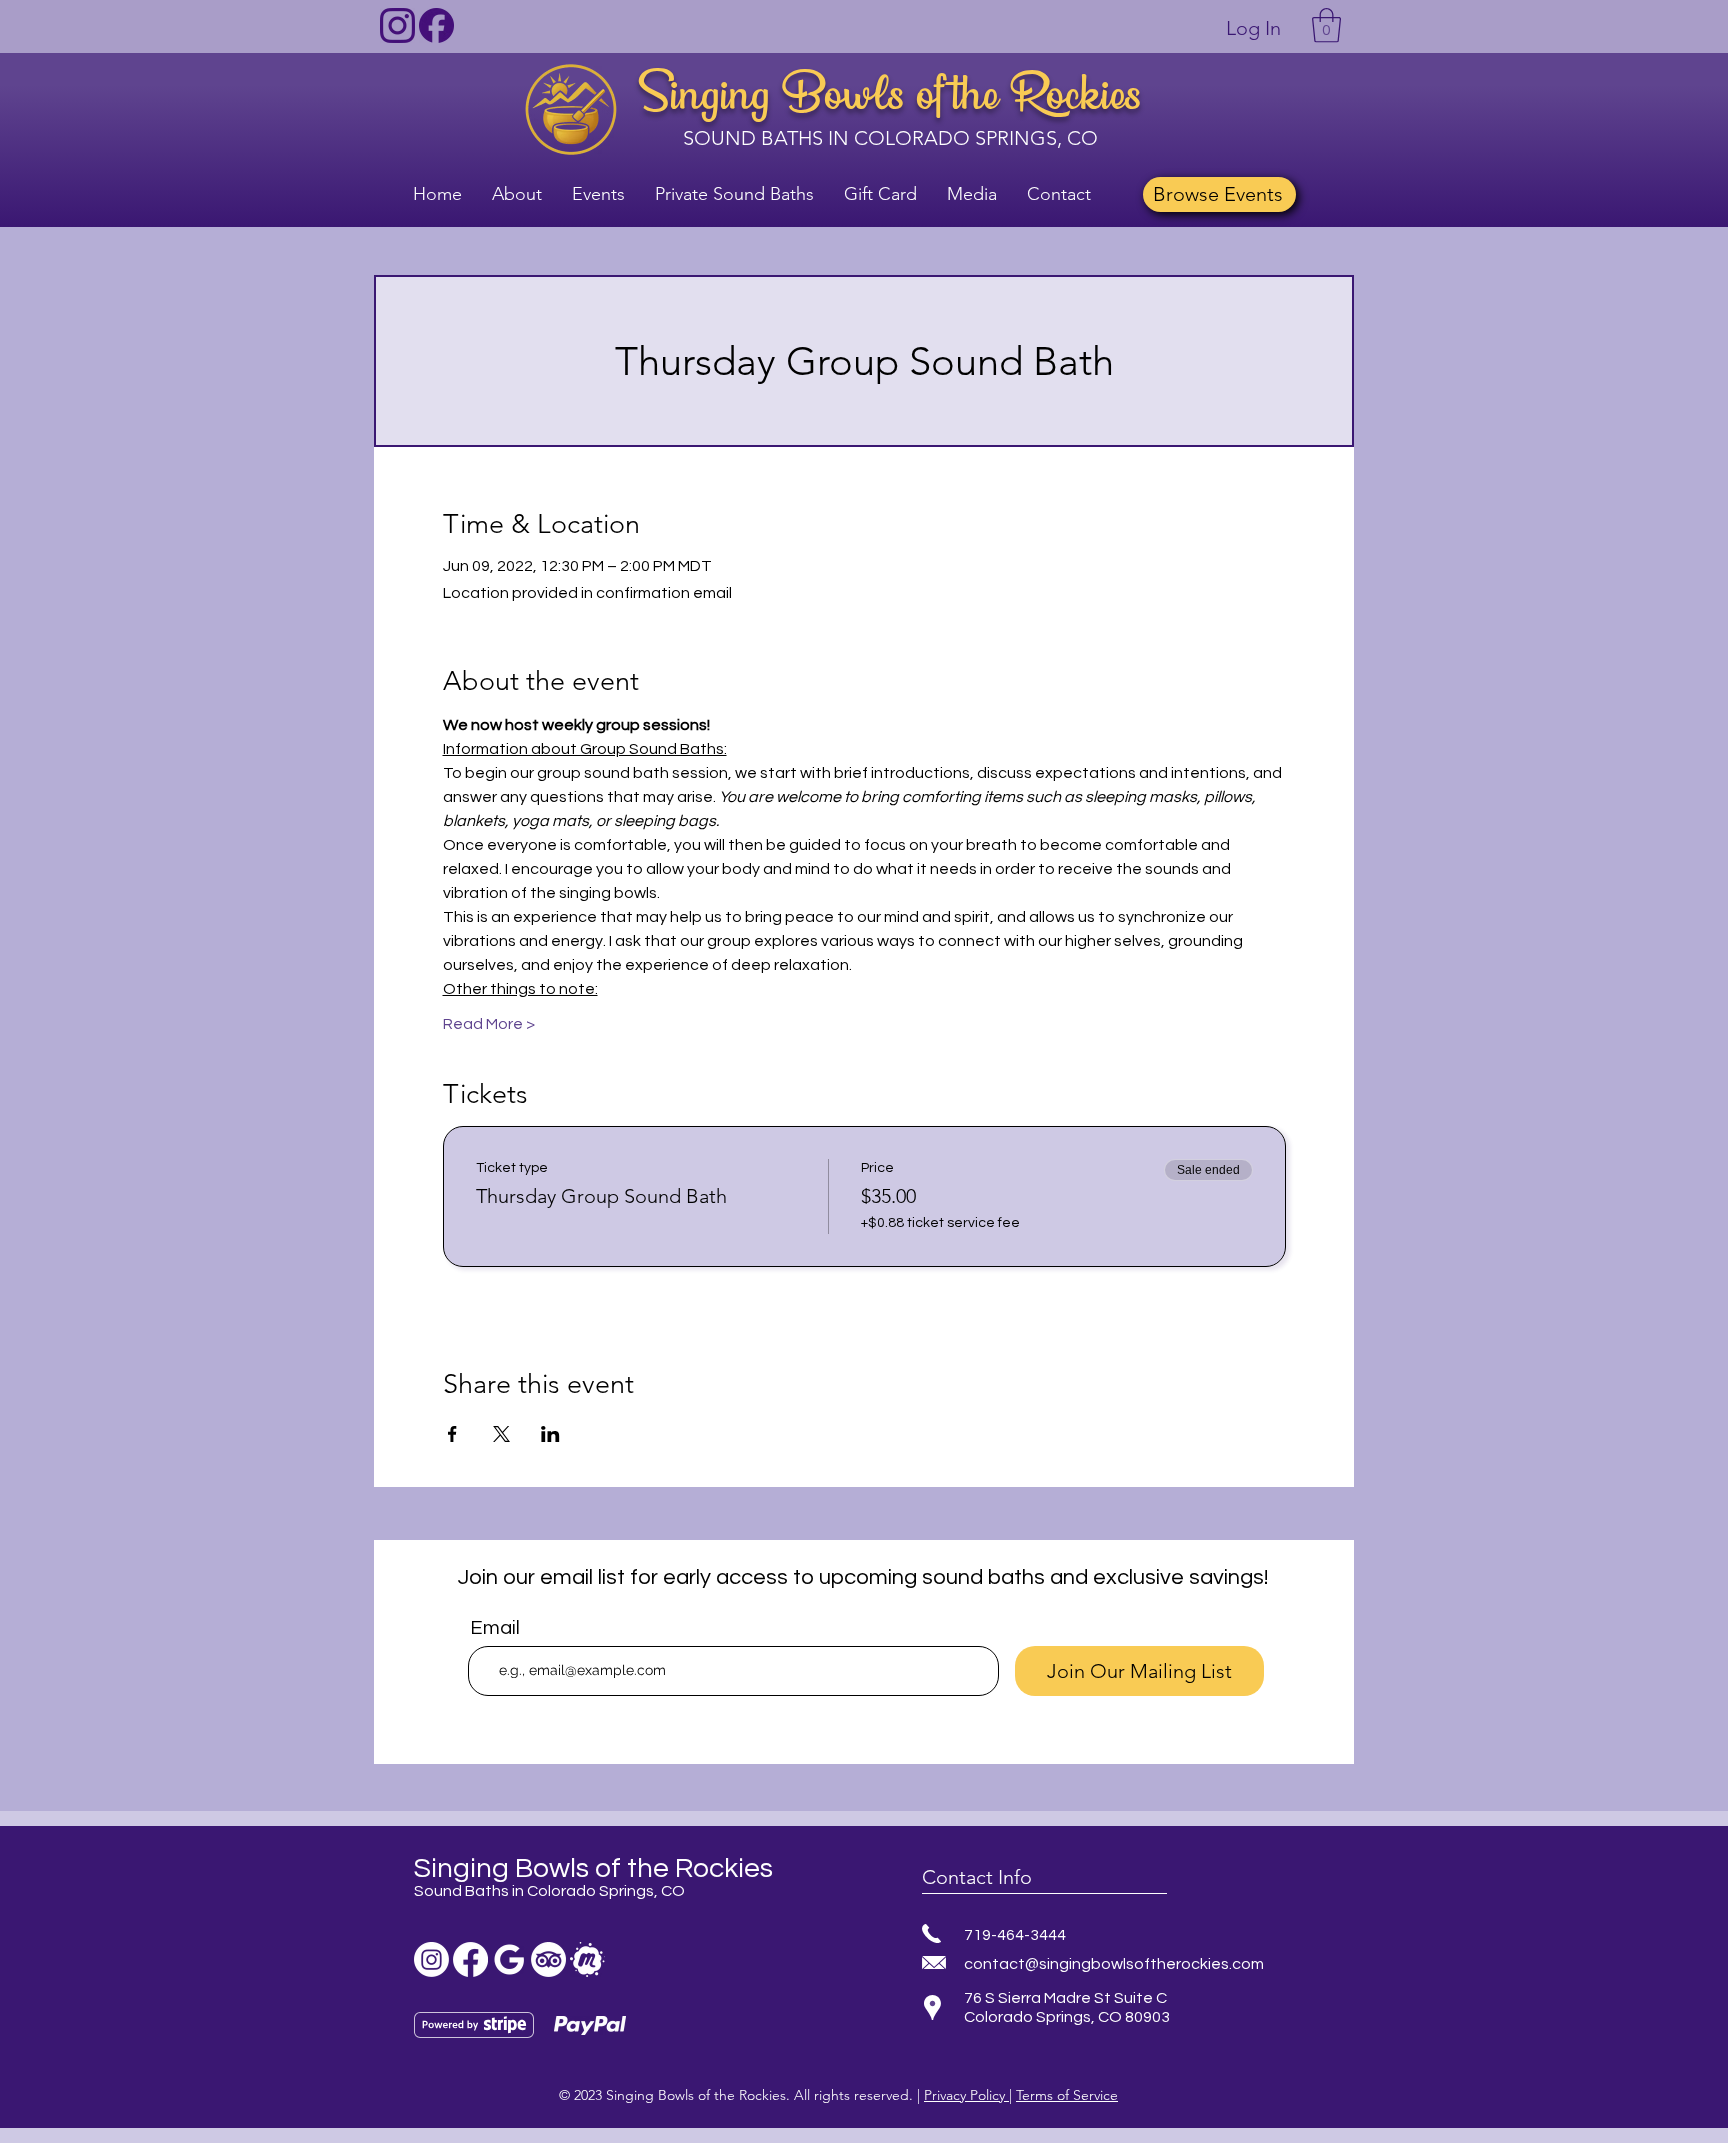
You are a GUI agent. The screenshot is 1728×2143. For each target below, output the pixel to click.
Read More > (489, 1024)
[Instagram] (431, 1959)
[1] (397, 25)
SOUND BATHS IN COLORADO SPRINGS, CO (890, 138)
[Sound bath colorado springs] (509, 1959)
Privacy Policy (966, 2095)
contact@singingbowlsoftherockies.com (1114, 1964)
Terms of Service (1067, 2095)
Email (495, 1628)
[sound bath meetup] (587, 1959)
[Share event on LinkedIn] (550, 1434)
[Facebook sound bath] (470, 1959)
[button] (1326, 25)
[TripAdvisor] (548, 1959)
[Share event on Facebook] (452, 1434)
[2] (436, 25)
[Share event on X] (501, 1434)
